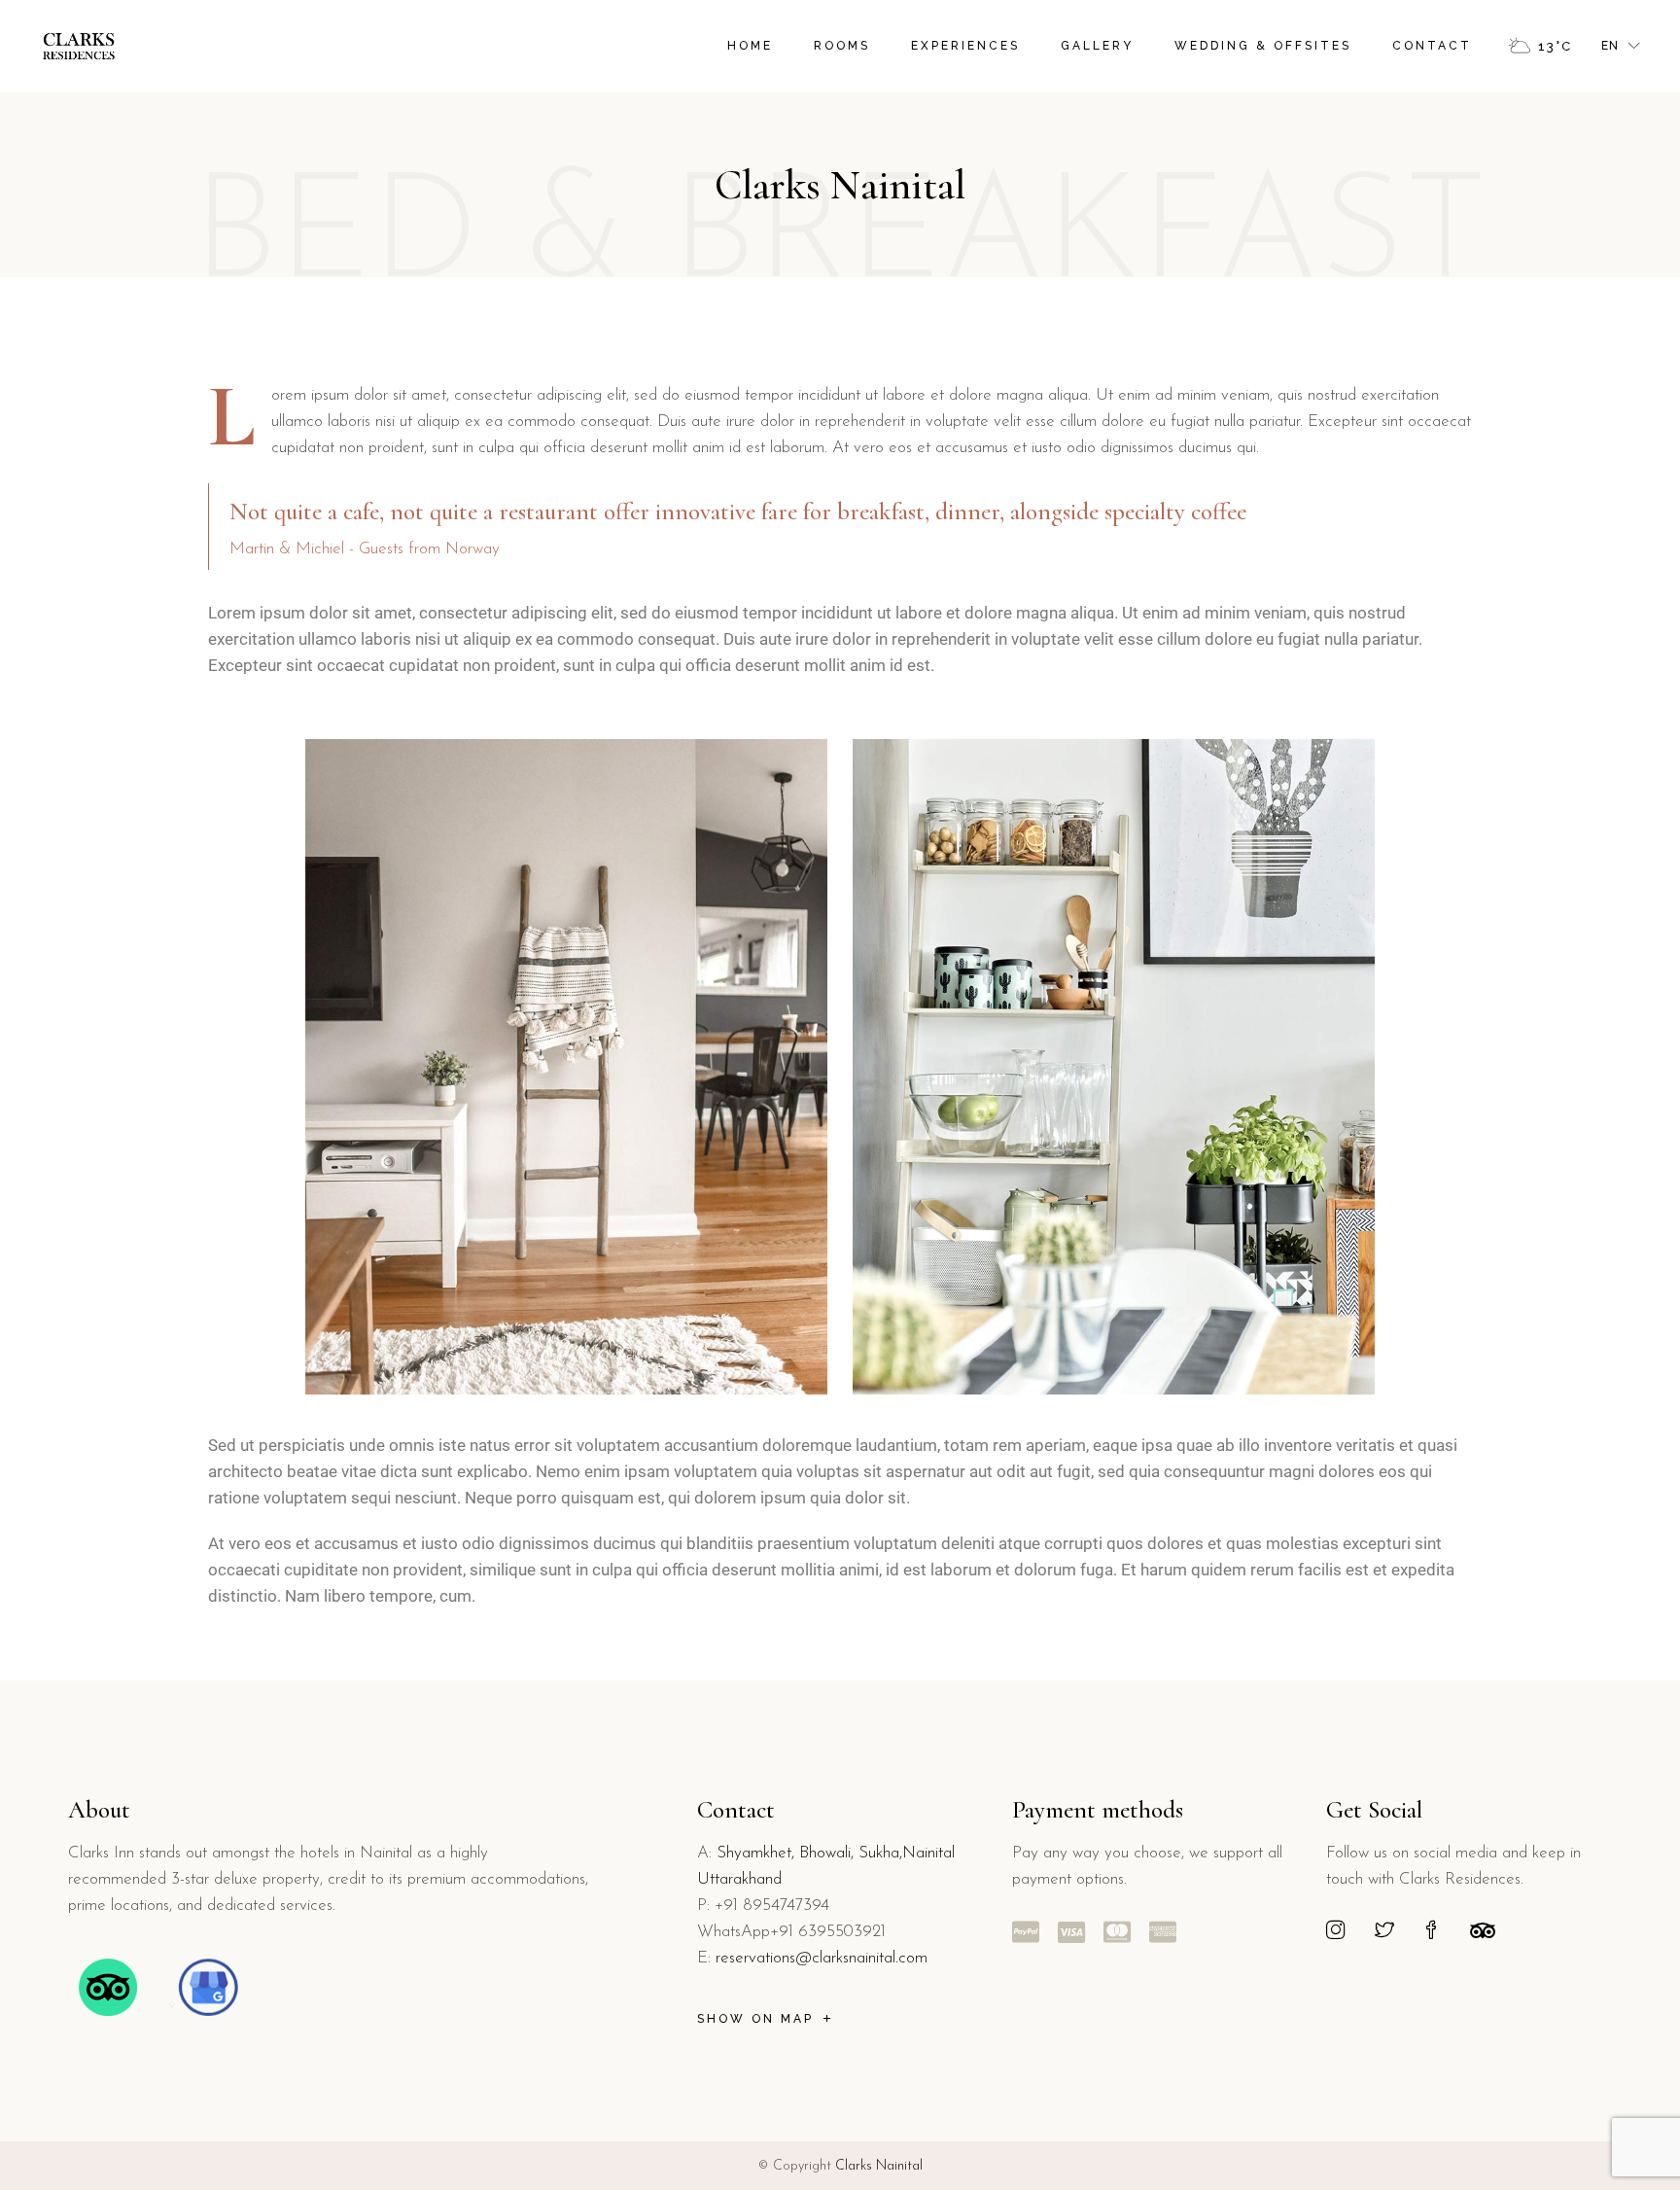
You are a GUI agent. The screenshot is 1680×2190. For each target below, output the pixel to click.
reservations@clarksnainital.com (822, 1958)
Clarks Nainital (879, 2166)
